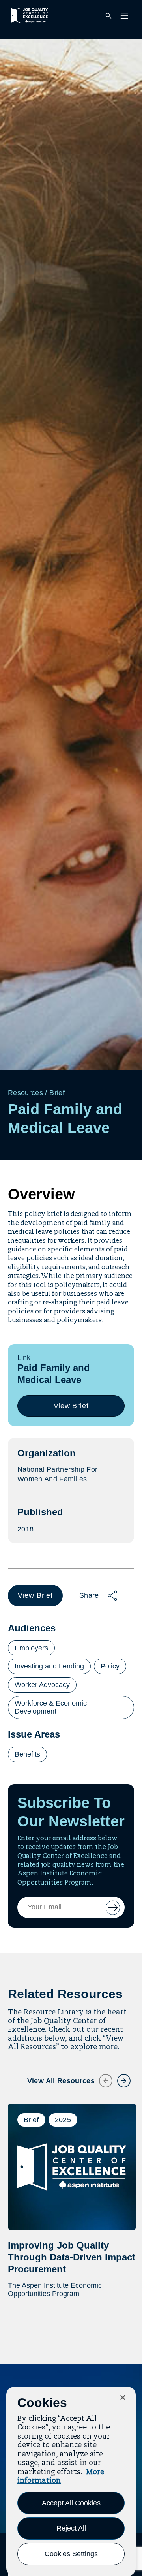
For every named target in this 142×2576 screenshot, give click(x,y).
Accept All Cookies (71, 2503)
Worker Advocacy (42, 1685)
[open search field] (108, 16)
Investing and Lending (49, 1666)
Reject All (71, 2528)
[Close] (123, 2398)
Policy (110, 1666)
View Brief (74, 1409)
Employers (31, 1648)
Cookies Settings (71, 2554)
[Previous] (101, 2076)
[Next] (119, 2076)
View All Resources (61, 2081)
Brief (57, 1093)
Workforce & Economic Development (51, 1707)
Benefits (27, 1754)
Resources (25, 1093)
